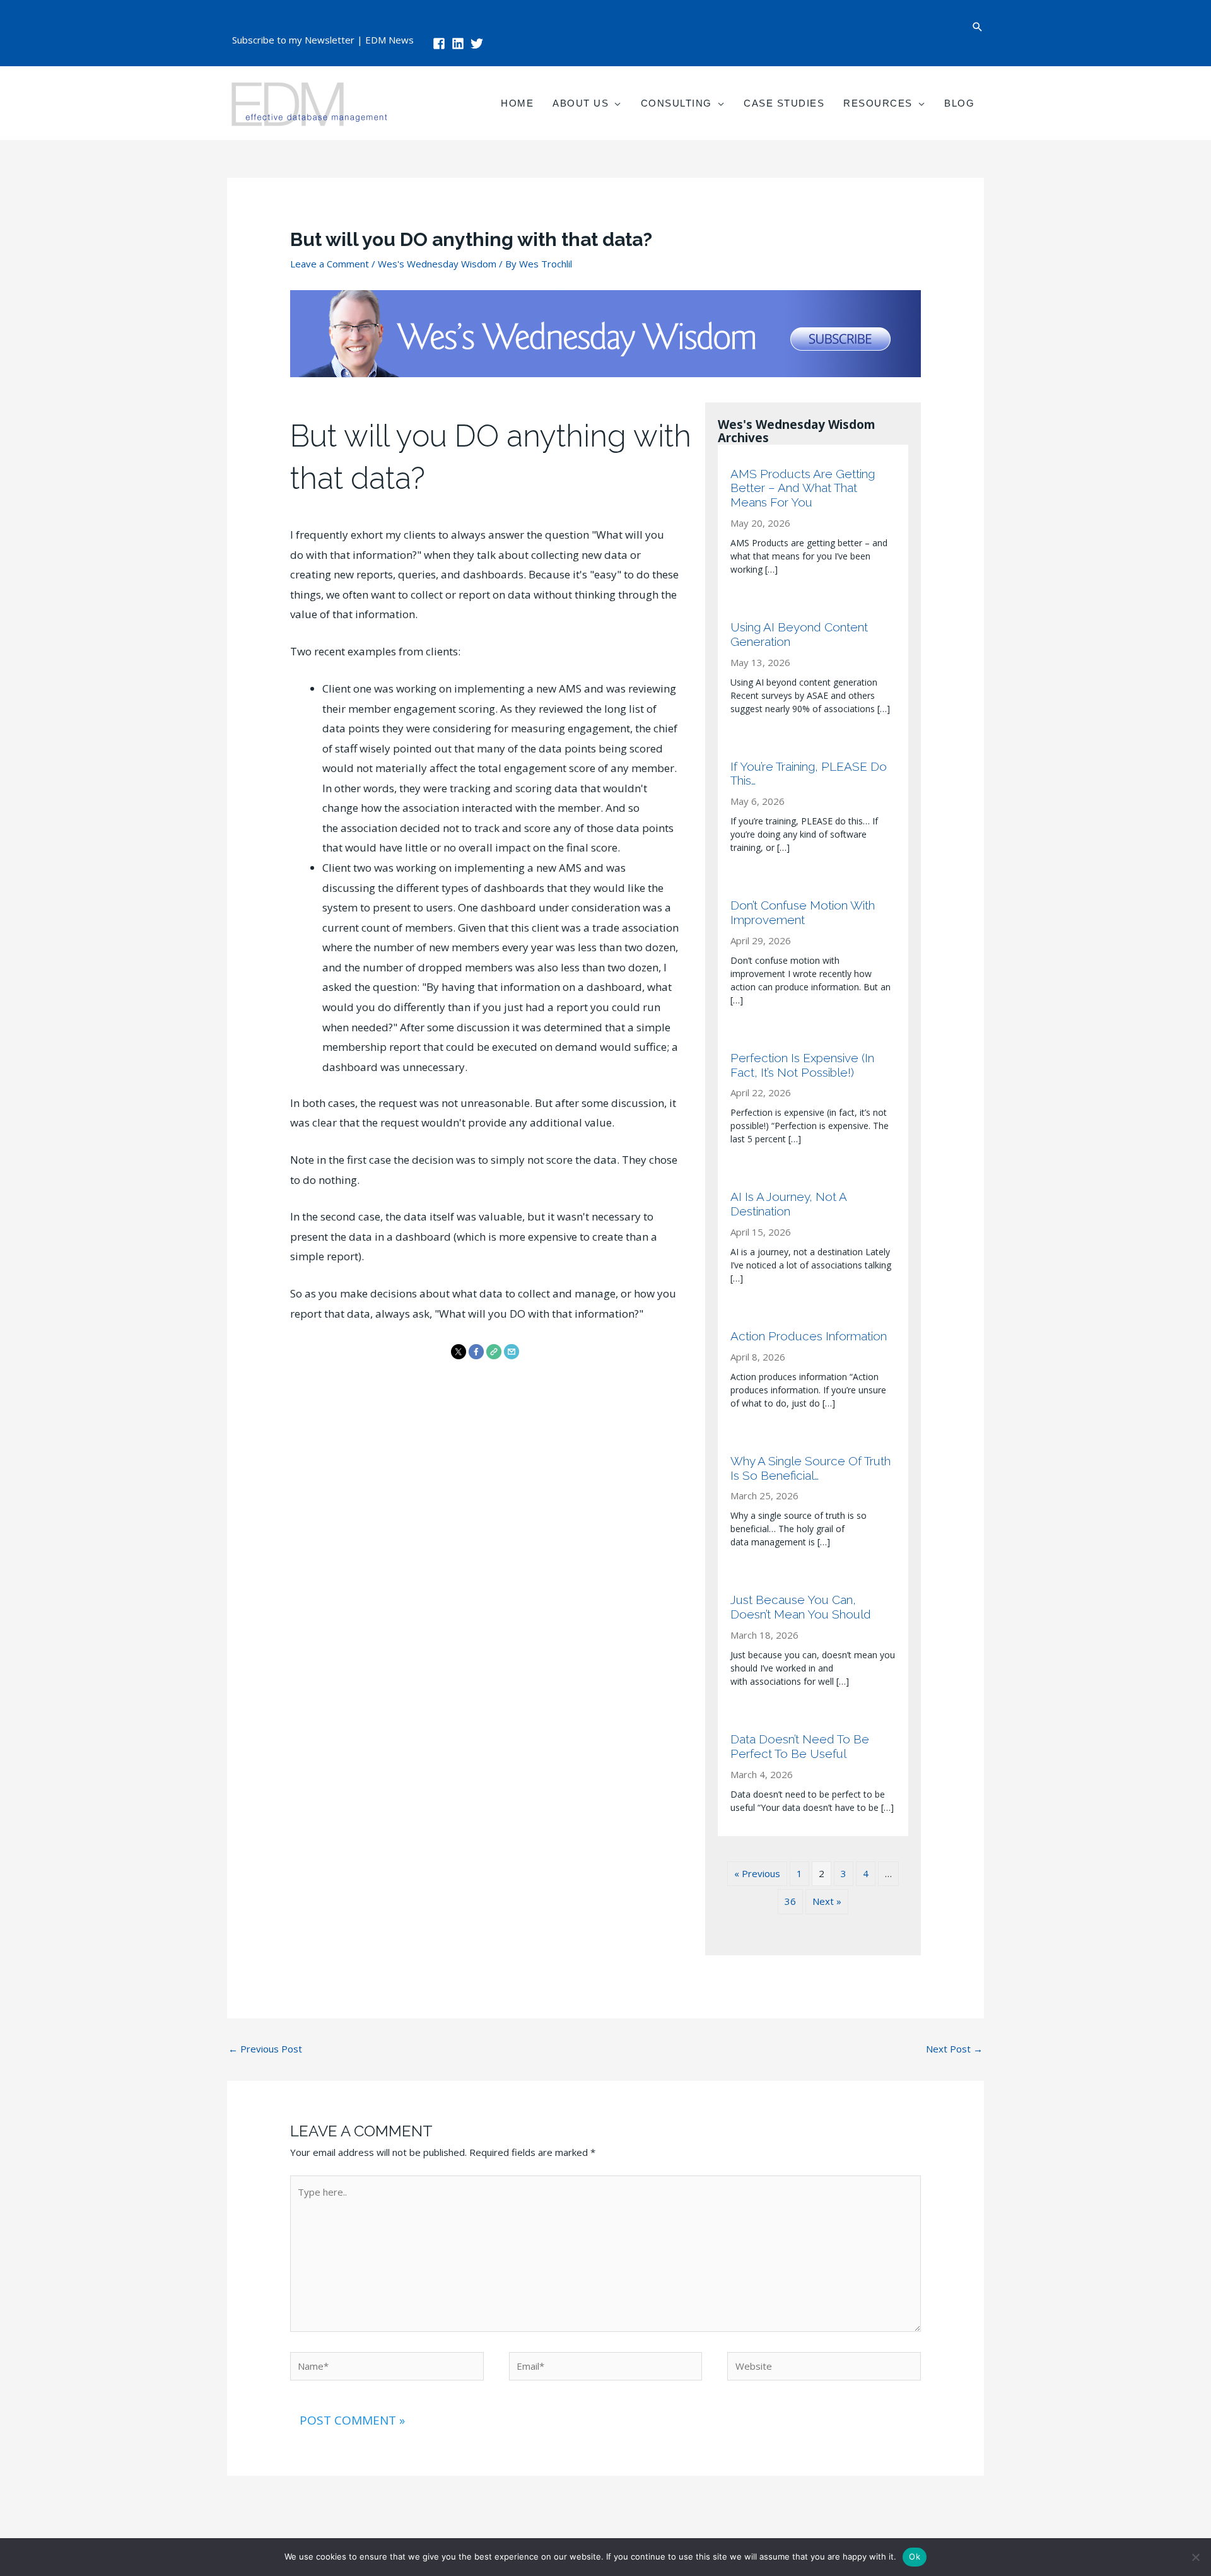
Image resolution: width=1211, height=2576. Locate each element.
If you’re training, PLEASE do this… (809, 774)
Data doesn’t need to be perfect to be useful (800, 1746)
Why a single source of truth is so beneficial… (810, 1468)
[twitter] (479, 44)
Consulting (676, 103)
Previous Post (265, 2049)
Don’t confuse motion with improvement (803, 912)
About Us (581, 103)
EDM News (389, 40)
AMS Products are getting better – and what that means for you (803, 488)
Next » (827, 1901)
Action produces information (809, 1336)
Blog (959, 103)
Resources (878, 103)
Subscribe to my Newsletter (293, 40)
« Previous (757, 1873)
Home (517, 103)
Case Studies (784, 103)
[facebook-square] (441, 44)
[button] (978, 27)
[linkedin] (460, 44)
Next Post (954, 2049)
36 (790, 1901)
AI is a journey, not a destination (788, 1204)
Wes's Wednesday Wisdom (437, 264)
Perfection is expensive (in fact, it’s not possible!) (802, 1065)
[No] (1195, 2557)
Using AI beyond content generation (799, 634)
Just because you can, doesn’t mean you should (801, 1607)
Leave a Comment (330, 264)
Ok (915, 2556)
